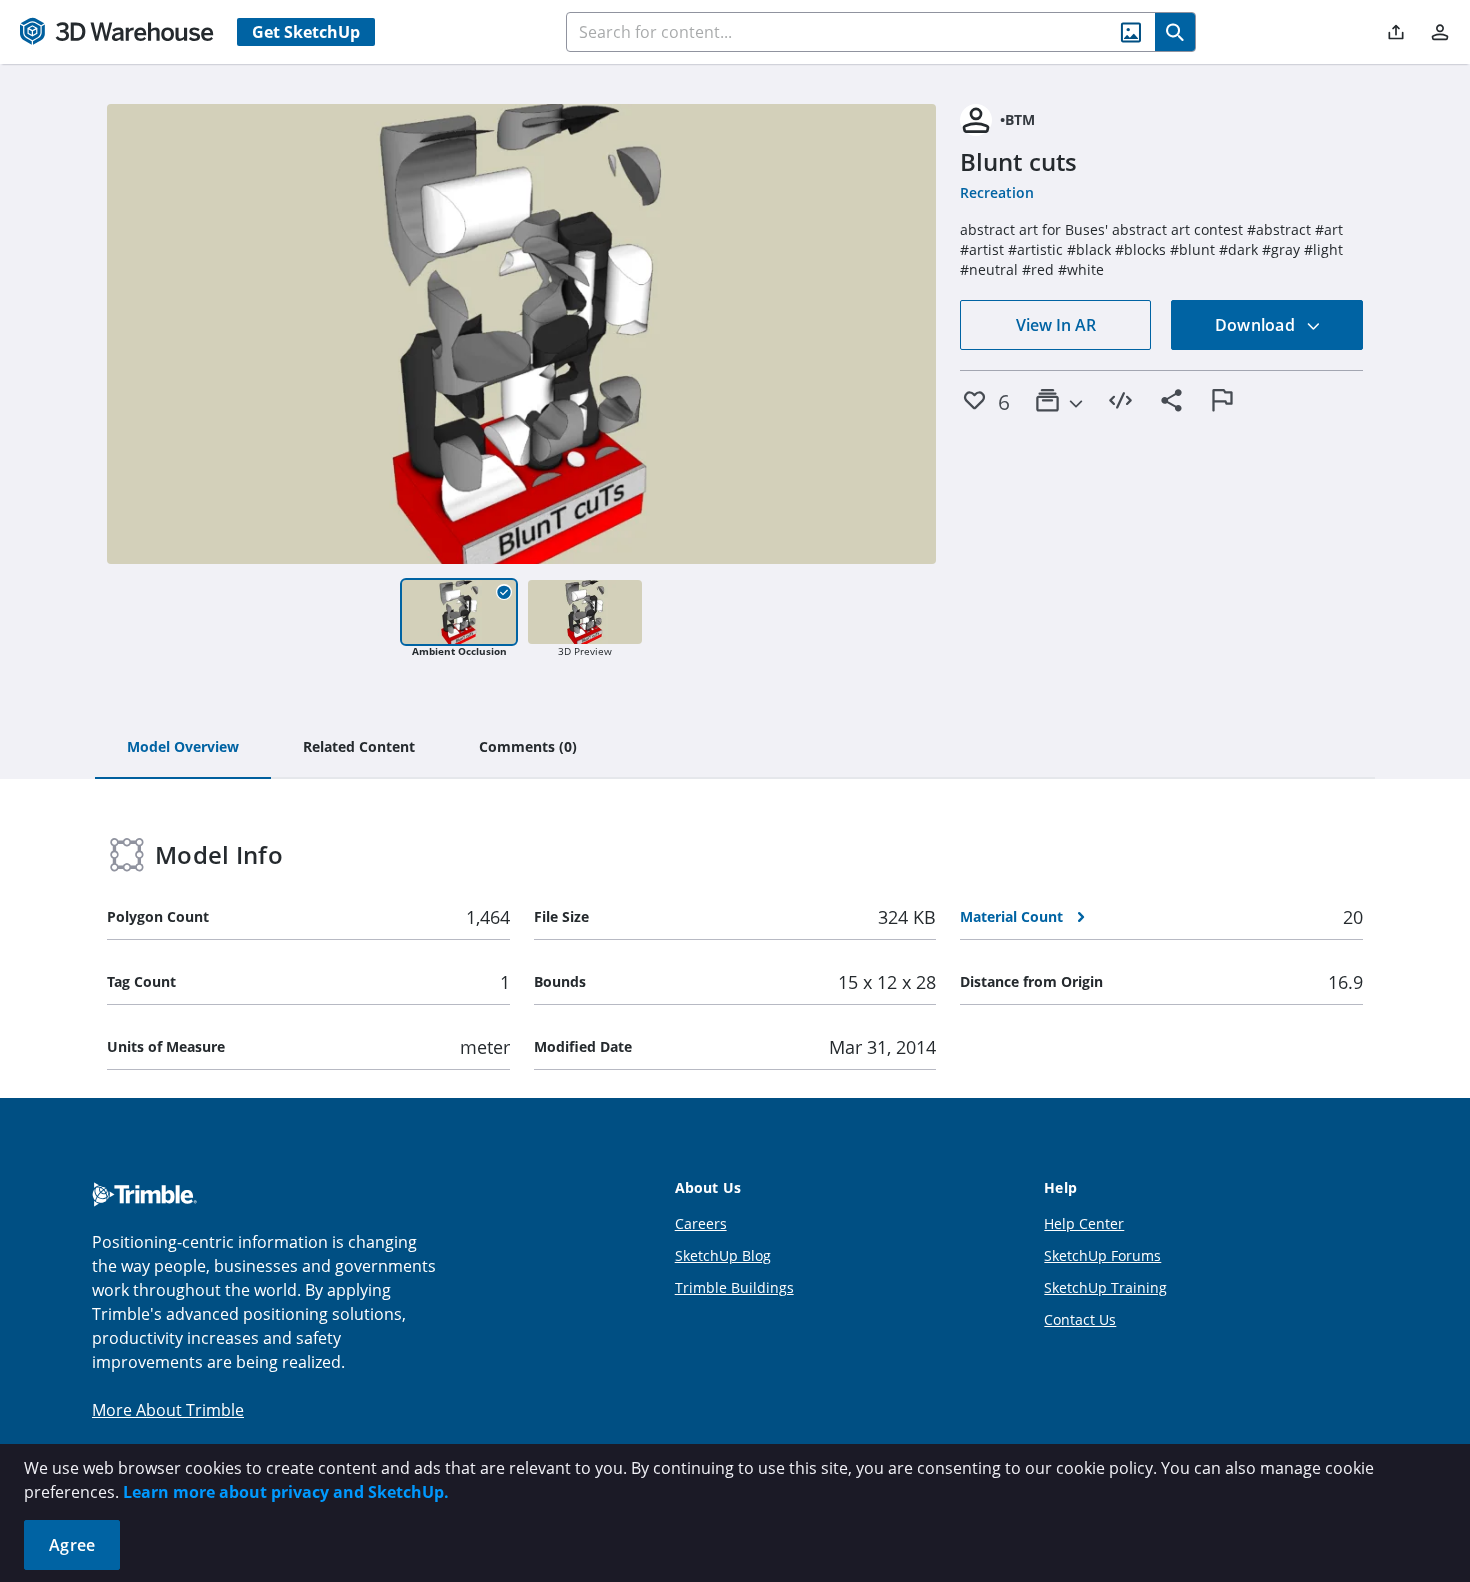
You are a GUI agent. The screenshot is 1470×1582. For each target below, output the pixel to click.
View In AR (1056, 325)
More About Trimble (168, 1410)
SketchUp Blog (723, 1255)
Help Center (1084, 1223)
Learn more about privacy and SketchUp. (286, 1492)
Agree (72, 1545)
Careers (701, 1223)
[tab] (183, 748)
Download (1257, 325)
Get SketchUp (306, 32)
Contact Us (1080, 1319)
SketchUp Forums (1102, 1255)
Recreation (997, 192)
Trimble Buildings (734, 1287)
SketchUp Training (1105, 1287)
